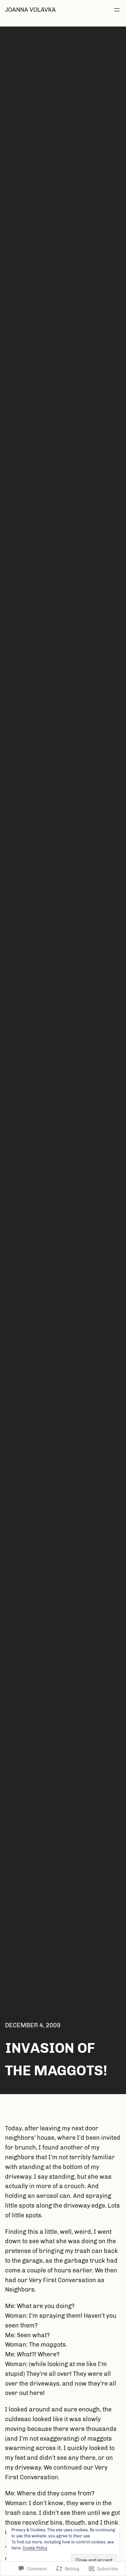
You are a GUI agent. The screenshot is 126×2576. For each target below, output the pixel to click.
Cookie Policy (35, 2548)
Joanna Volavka (30, 10)
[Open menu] (117, 10)
